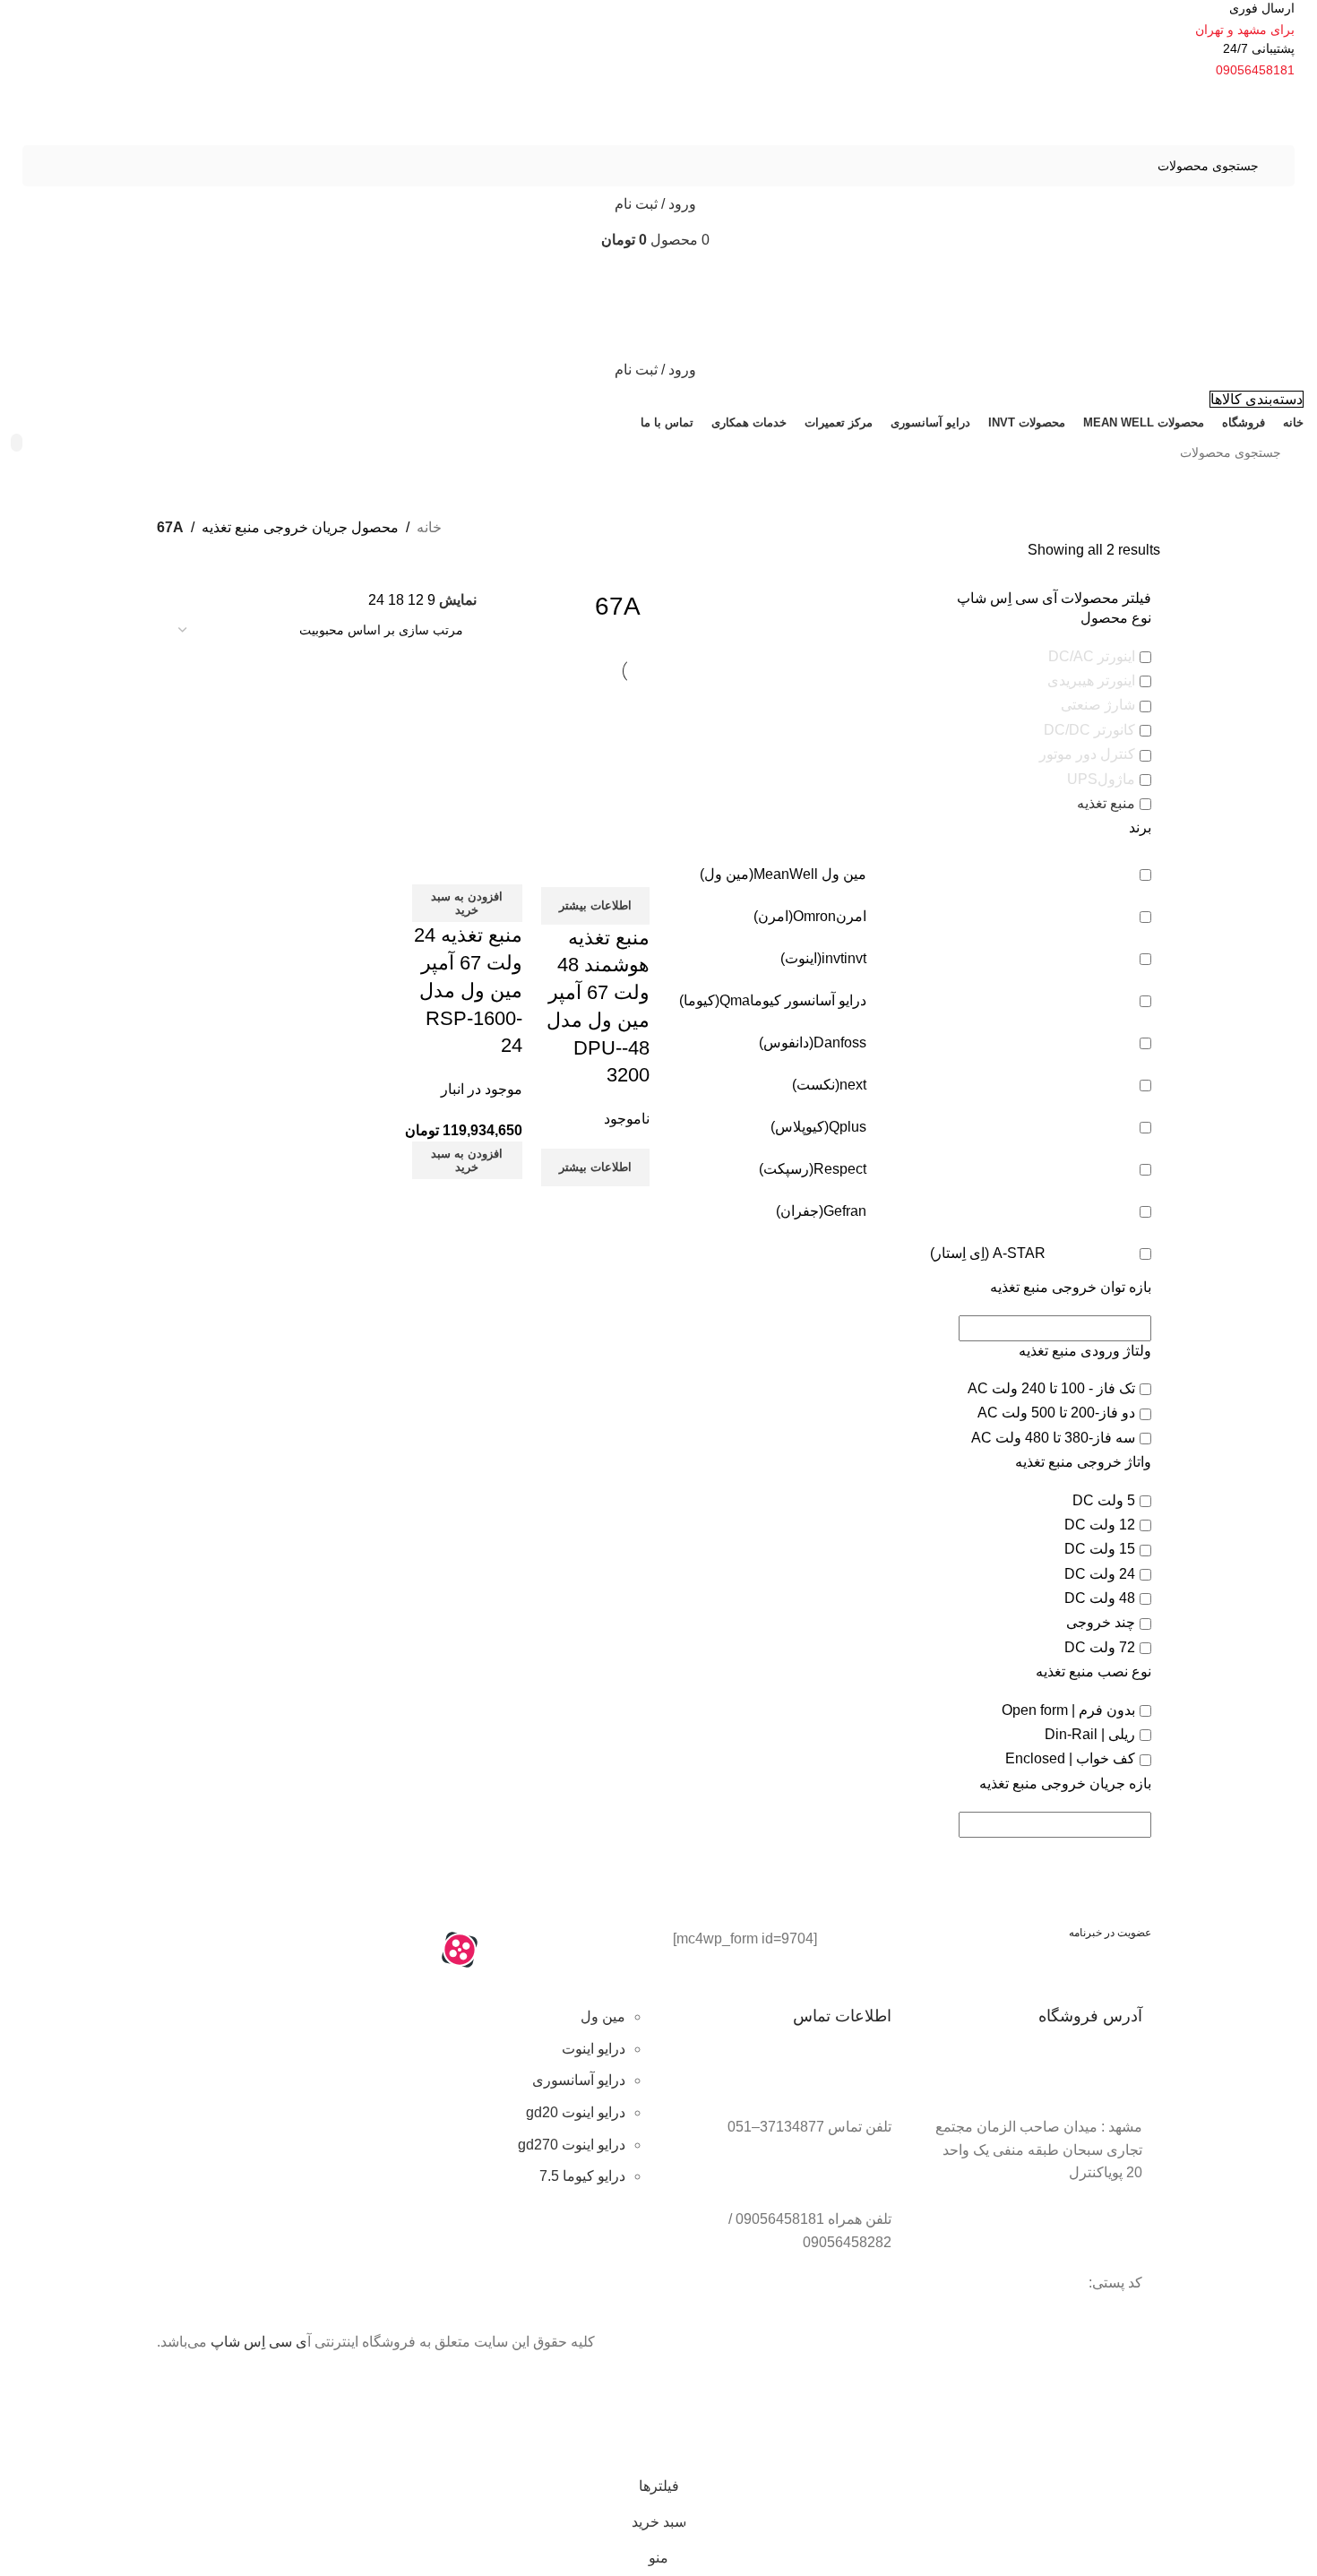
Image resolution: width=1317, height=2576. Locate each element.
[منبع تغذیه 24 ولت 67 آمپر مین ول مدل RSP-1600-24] (467, 741)
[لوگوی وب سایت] (1214, 112)
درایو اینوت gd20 (576, 2112)
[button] (467, 903)
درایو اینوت (594, 2049)
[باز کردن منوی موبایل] (658, 276)
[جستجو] (17, 443)
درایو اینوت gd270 (572, 2145)
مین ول (603, 2016)
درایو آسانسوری (579, 2080)
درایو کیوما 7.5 (582, 2176)
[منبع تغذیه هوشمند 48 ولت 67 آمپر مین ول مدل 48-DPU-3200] (595, 741)
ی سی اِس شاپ (259, 2342)
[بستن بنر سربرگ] (1295, 2403)
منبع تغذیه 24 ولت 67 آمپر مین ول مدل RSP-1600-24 (468, 990)
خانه (429, 527)
